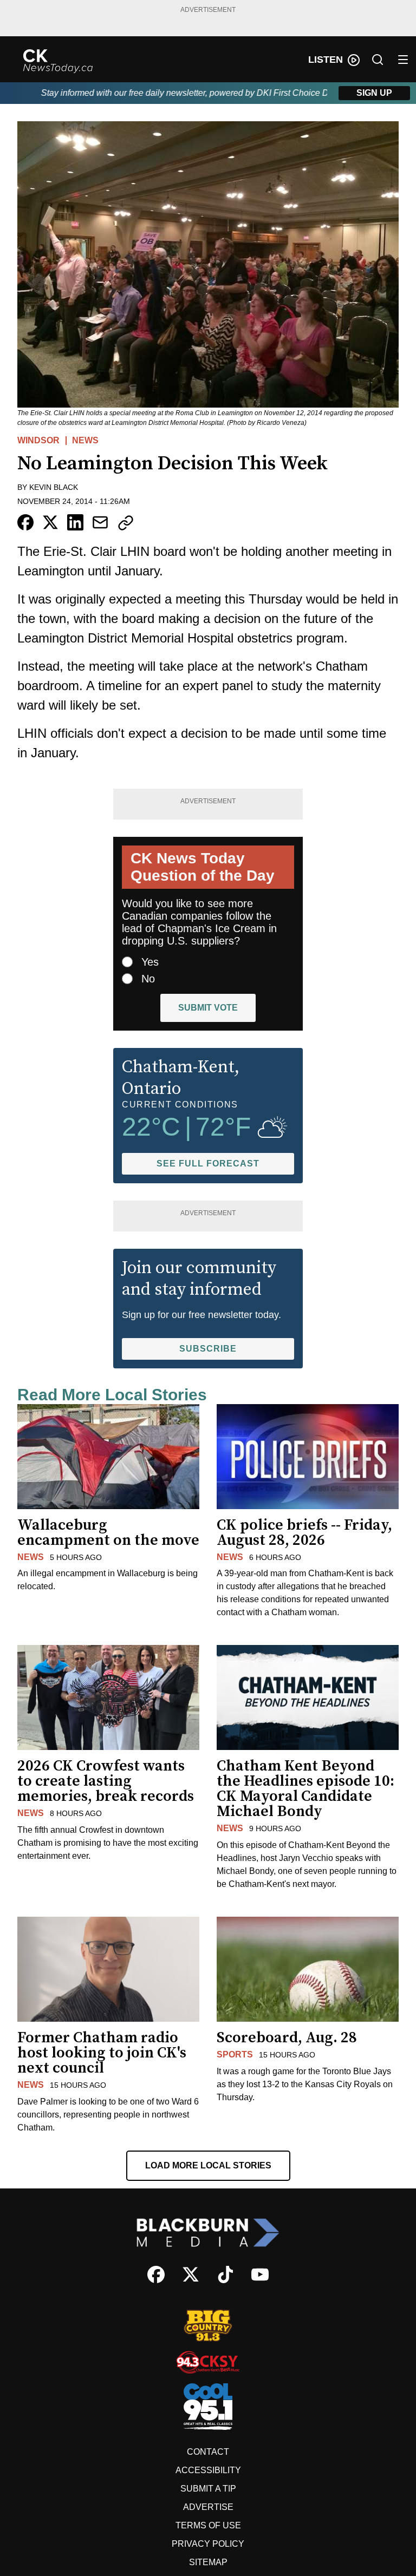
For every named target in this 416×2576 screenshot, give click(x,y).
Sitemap (208, 2562)
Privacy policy (208, 2544)
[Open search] (378, 60)
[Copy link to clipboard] (126, 523)
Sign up (374, 93)
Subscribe (208, 1349)
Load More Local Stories (208, 2165)
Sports (235, 2054)
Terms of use (208, 2525)
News (85, 440)
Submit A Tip (208, 2489)
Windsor (38, 440)
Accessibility (208, 2470)
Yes (150, 962)
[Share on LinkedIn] (75, 522)
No (148, 979)
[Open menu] (403, 60)
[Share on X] (50, 522)
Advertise (208, 2507)
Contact (208, 2452)
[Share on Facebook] (25, 522)
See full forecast (208, 1164)
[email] (100, 522)
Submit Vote (208, 1008)
